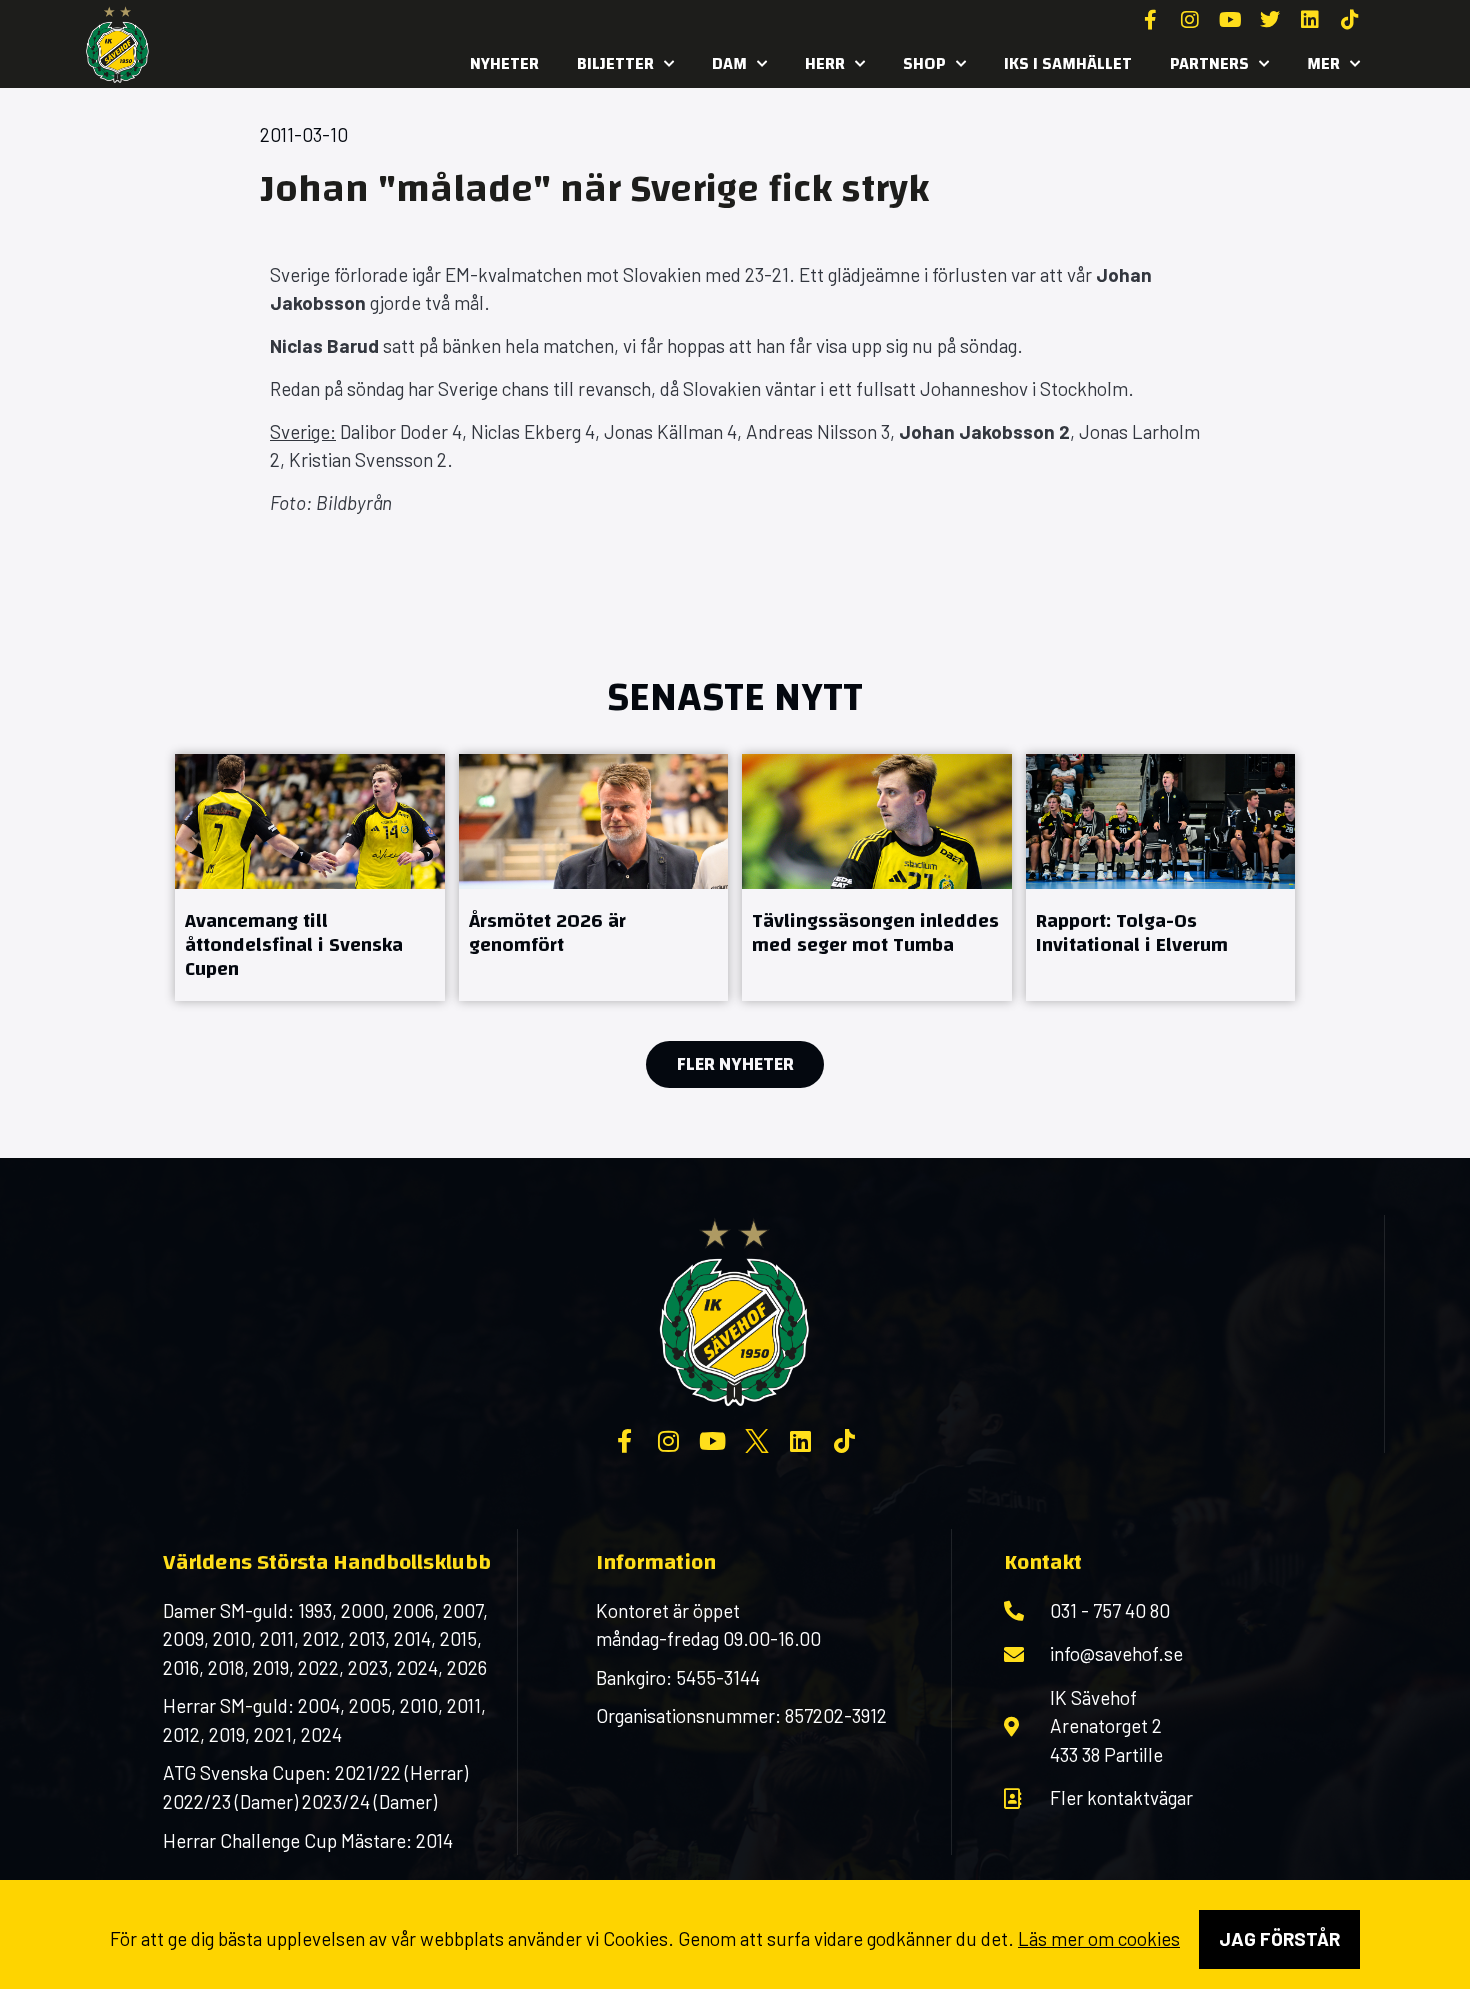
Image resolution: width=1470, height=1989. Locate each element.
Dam (729, 63)
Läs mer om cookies (1099, 1938)
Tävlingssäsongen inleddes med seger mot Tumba (875, 932)
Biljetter (615, 63)
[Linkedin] (1310, 20)
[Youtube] (1230, 20)
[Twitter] (1270, 20)
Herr (825, 63)
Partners (1209, 63)
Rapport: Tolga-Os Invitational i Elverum (1132, 932)
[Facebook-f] (1150, 20)
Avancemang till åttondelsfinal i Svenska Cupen (294, 944)
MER (1323, 63)
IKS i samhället (1068, 63)
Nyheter (504, 63)
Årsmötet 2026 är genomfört (547, 932)
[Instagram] (1190, 20)
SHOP (924, 63)
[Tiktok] (1350, 20)
